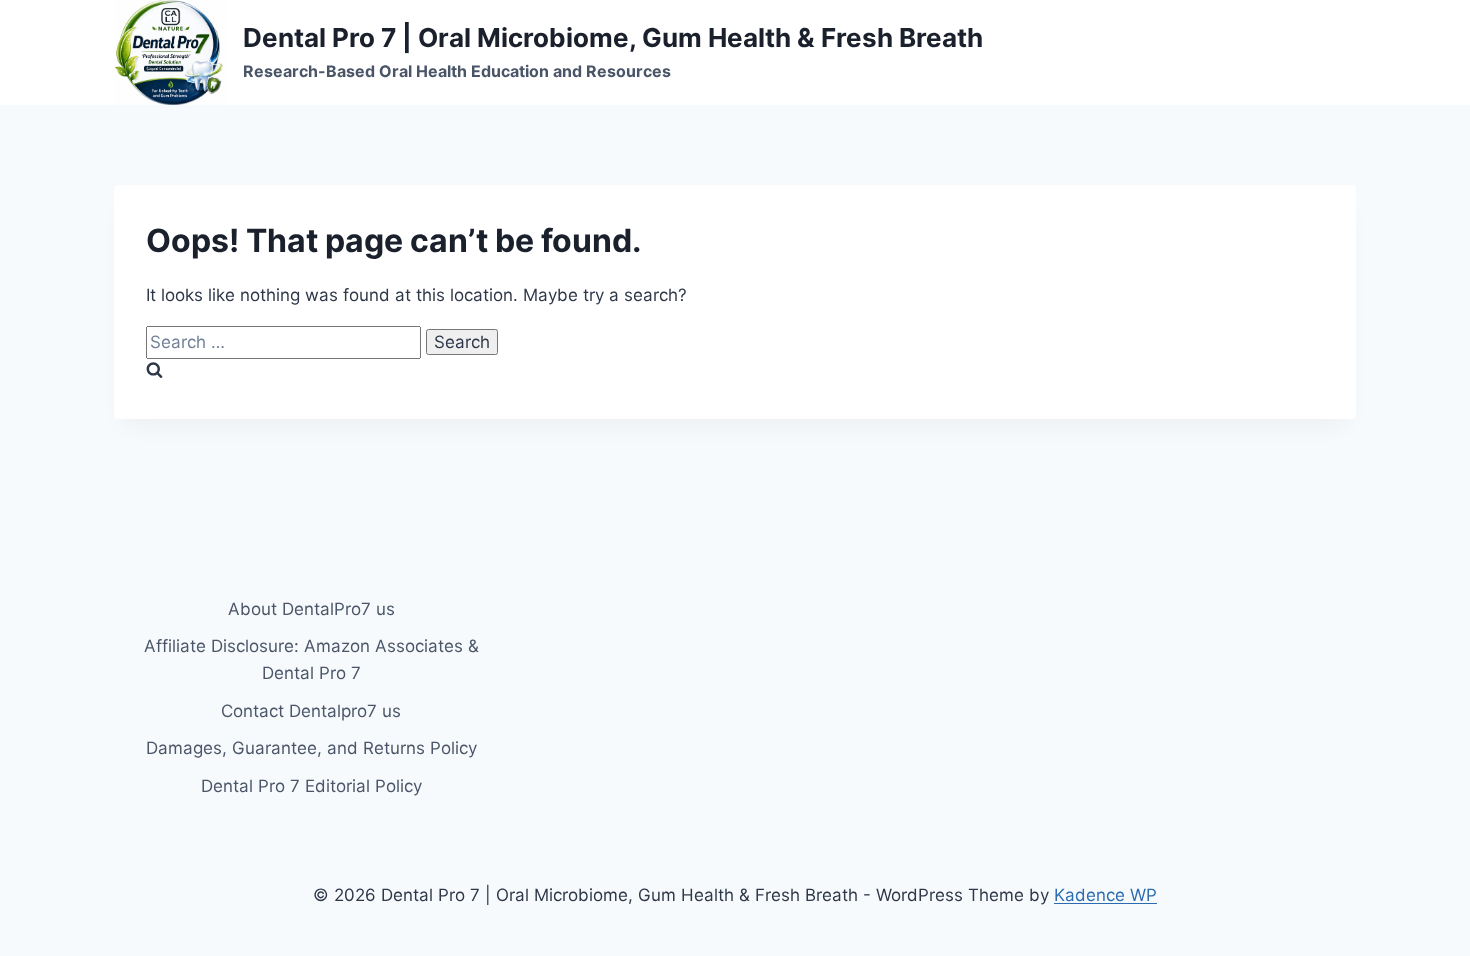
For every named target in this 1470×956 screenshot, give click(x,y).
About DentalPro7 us (311, 609)
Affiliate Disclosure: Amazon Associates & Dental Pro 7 (311, 659)
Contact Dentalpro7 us (311, 711)
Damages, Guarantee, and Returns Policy (311, 748)
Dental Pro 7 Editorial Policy (311, 786)
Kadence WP (1105, 895)
